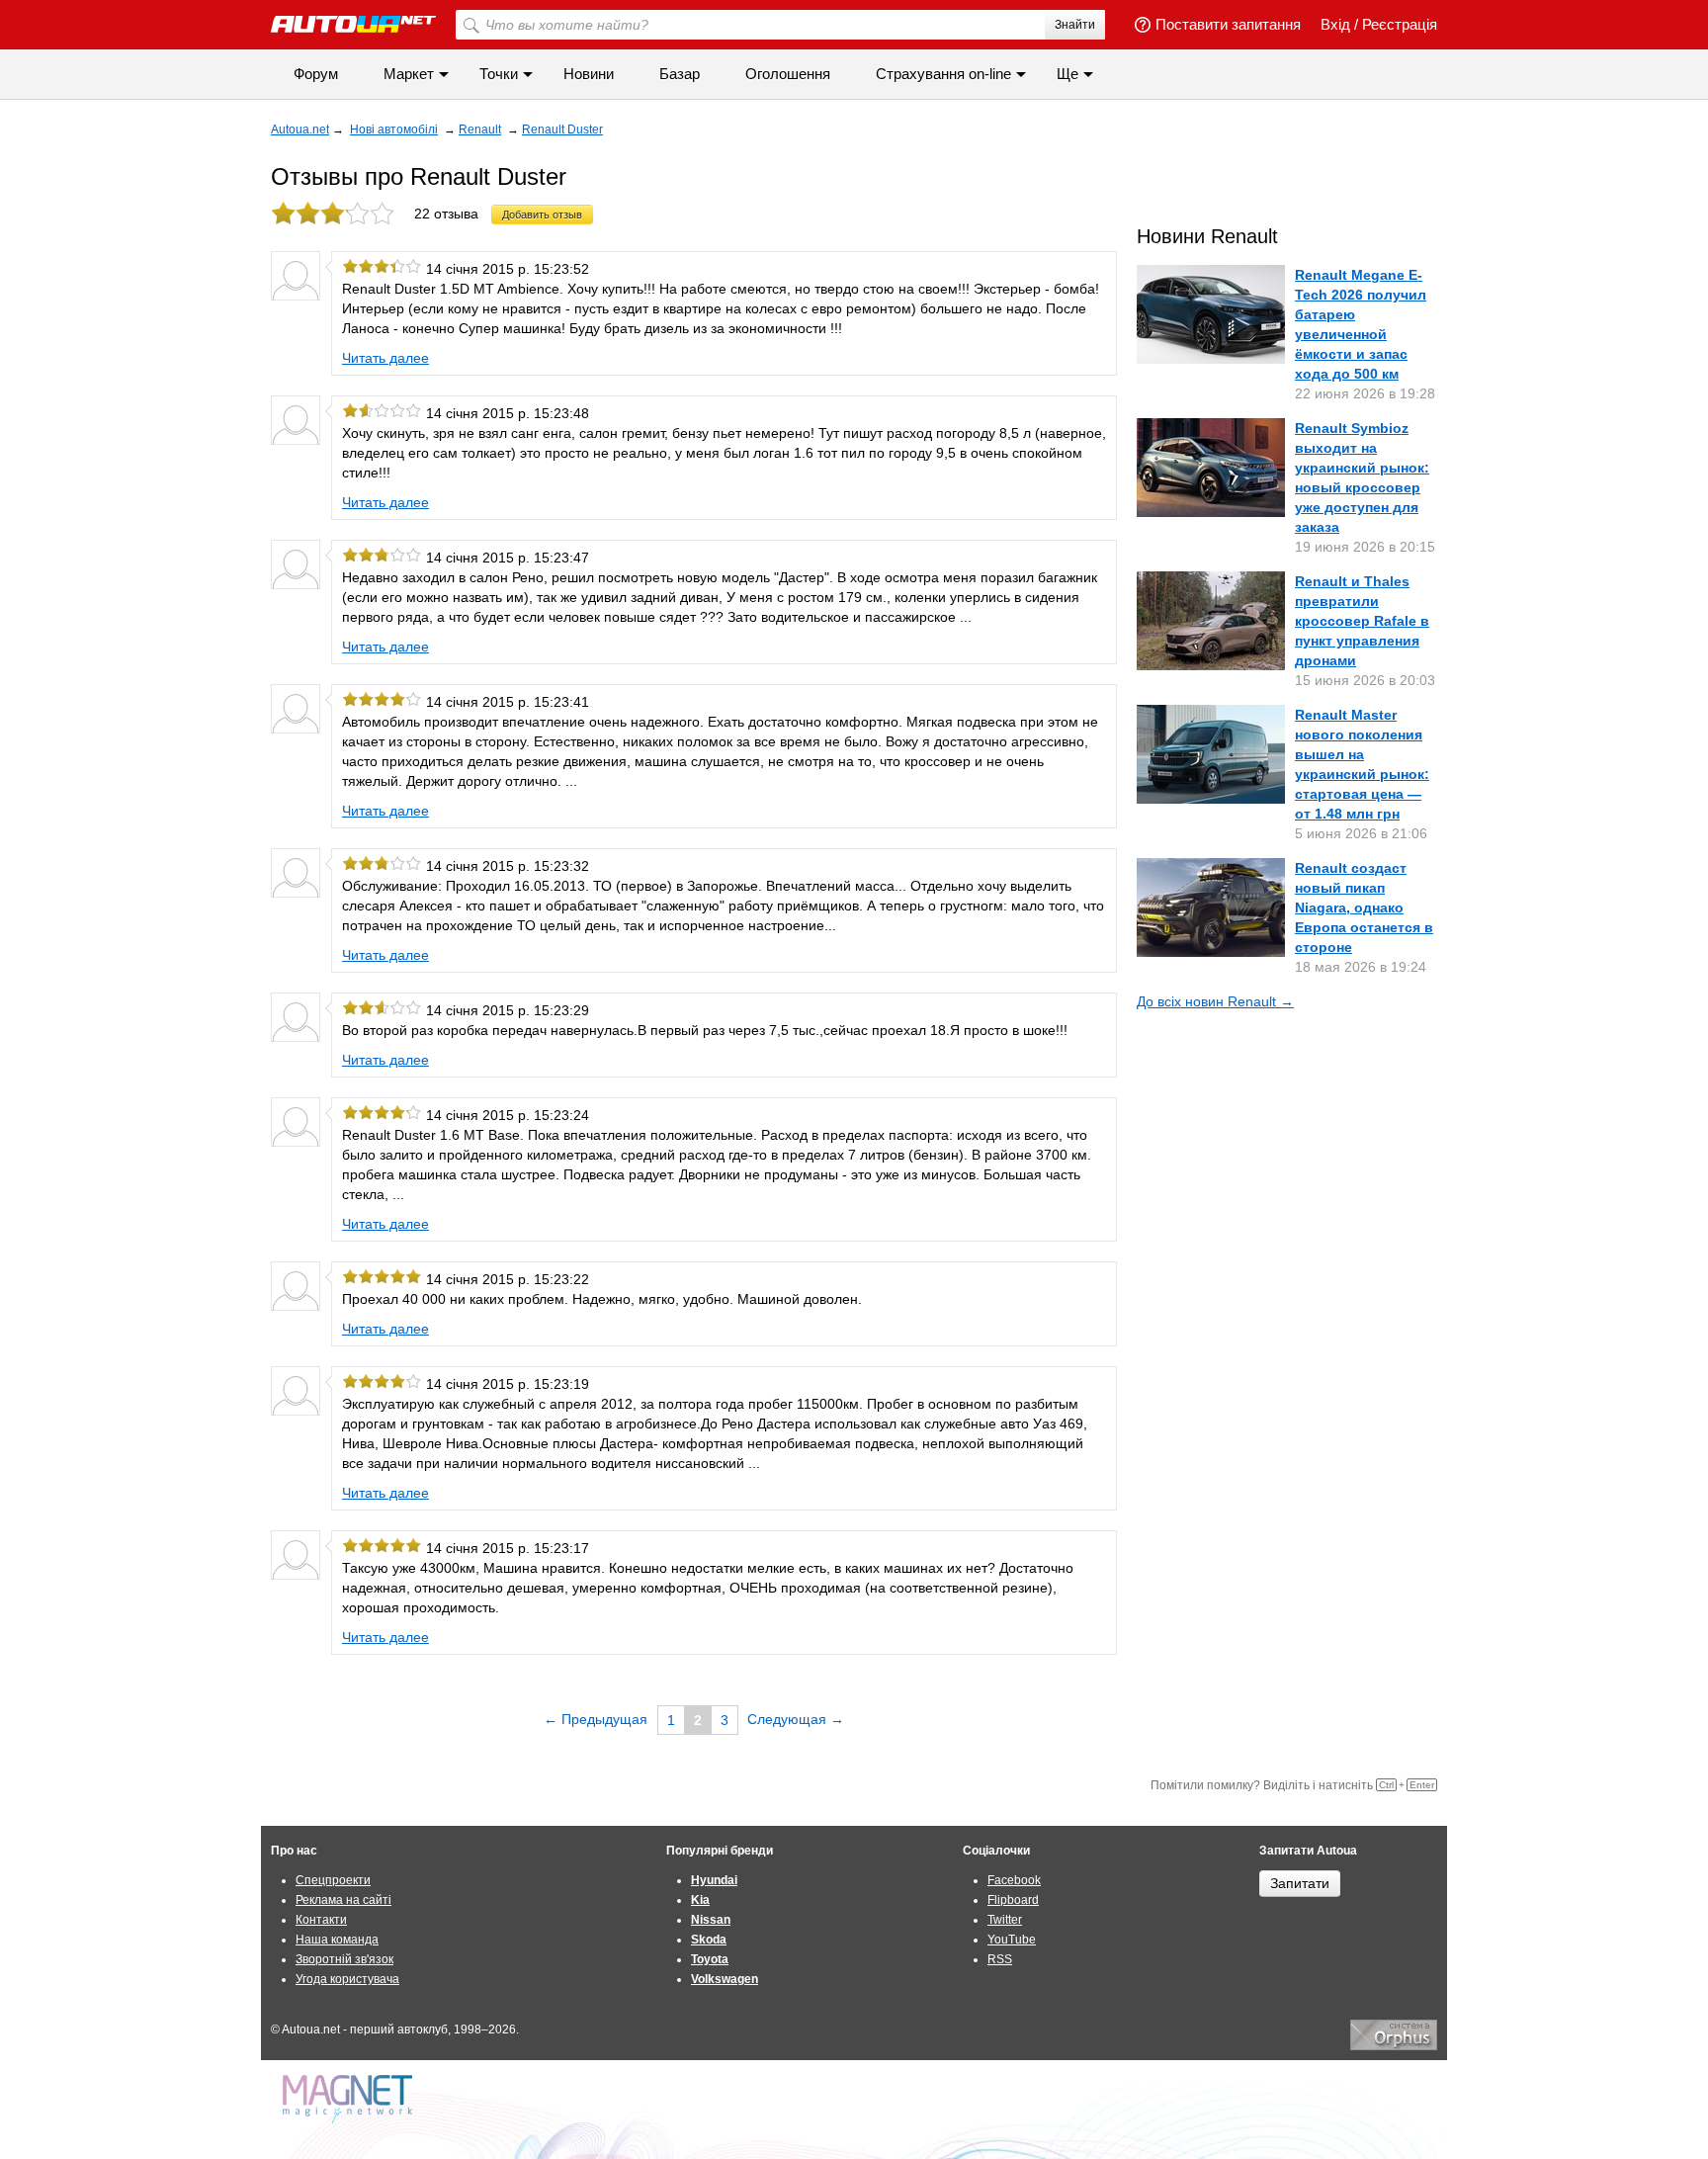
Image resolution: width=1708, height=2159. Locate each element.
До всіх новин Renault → (1215, 1001)
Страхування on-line (943, 74)
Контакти (321, 1920)
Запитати (1300, 1883)
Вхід (1335, 24)
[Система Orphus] (1394, 2046)
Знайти (1075, 25)
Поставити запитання (1228, 24)
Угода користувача (347, 1979)
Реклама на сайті (343, 1900)
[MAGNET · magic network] (350, 2099)
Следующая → (796, 1719)
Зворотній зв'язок (344, 1959)
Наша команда (337, 1940)
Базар (680, 74)
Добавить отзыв (542, 215)
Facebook (1014, 1880)
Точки (499, 74)
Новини (589, 74)
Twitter (1005, 1920)
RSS (1000, 1959)
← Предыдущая (596, 1719)
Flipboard (1013, 1900)
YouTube (1012, 1940)
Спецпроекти (333, 1880)
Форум (316, 74)
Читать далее (385, 358)
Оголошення (788, 74)
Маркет (409, 74)
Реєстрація (1400, 24)
